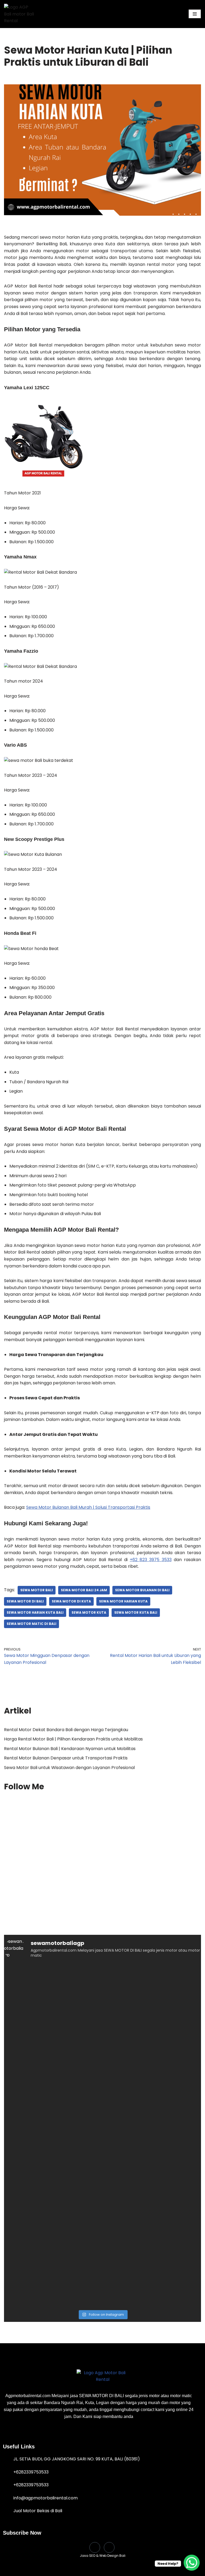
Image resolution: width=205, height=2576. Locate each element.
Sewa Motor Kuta (89, 1612)
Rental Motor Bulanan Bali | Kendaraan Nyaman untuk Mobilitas (70, 1749)
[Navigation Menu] (195, 14)
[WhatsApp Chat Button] (192, 2563)
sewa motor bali (37, 1590)
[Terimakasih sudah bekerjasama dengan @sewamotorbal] (53, 2221)
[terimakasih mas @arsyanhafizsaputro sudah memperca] (53, 2164)
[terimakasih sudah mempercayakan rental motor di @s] (152, 2164)
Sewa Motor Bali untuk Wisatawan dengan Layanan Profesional (69, 1768)
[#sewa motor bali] (152, 2050)
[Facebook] (95, 2547)
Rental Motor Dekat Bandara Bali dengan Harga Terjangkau (66, 1730)
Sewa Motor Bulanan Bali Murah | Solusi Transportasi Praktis (88, 1507)
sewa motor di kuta (71, 1601)
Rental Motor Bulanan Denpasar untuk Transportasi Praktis (66, 1758)
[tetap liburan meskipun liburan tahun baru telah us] (53, 2278)
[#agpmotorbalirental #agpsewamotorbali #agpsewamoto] (152, 1993)
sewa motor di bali (25, 1601)
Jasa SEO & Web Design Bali (103, 2556)
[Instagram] (109, 2547)
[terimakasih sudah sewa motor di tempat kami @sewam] (152, 2107)
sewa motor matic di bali (31, 1624)
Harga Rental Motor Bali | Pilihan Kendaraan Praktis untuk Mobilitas (73, 1739)
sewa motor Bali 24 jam (84, 1590)
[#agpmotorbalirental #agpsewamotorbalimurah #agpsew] (53, 2050)
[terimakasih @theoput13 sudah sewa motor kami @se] (152, 2221)
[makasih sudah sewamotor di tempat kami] (53, 2107)
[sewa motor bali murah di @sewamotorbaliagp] (53, 1993)
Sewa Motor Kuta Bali (136, 1612)
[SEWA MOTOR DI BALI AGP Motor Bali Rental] (20, 14)
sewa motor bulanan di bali (142, 1590)
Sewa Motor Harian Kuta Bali (35, 1612)
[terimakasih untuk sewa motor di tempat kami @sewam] (152, 2278)
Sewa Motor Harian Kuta (123, 1601)
